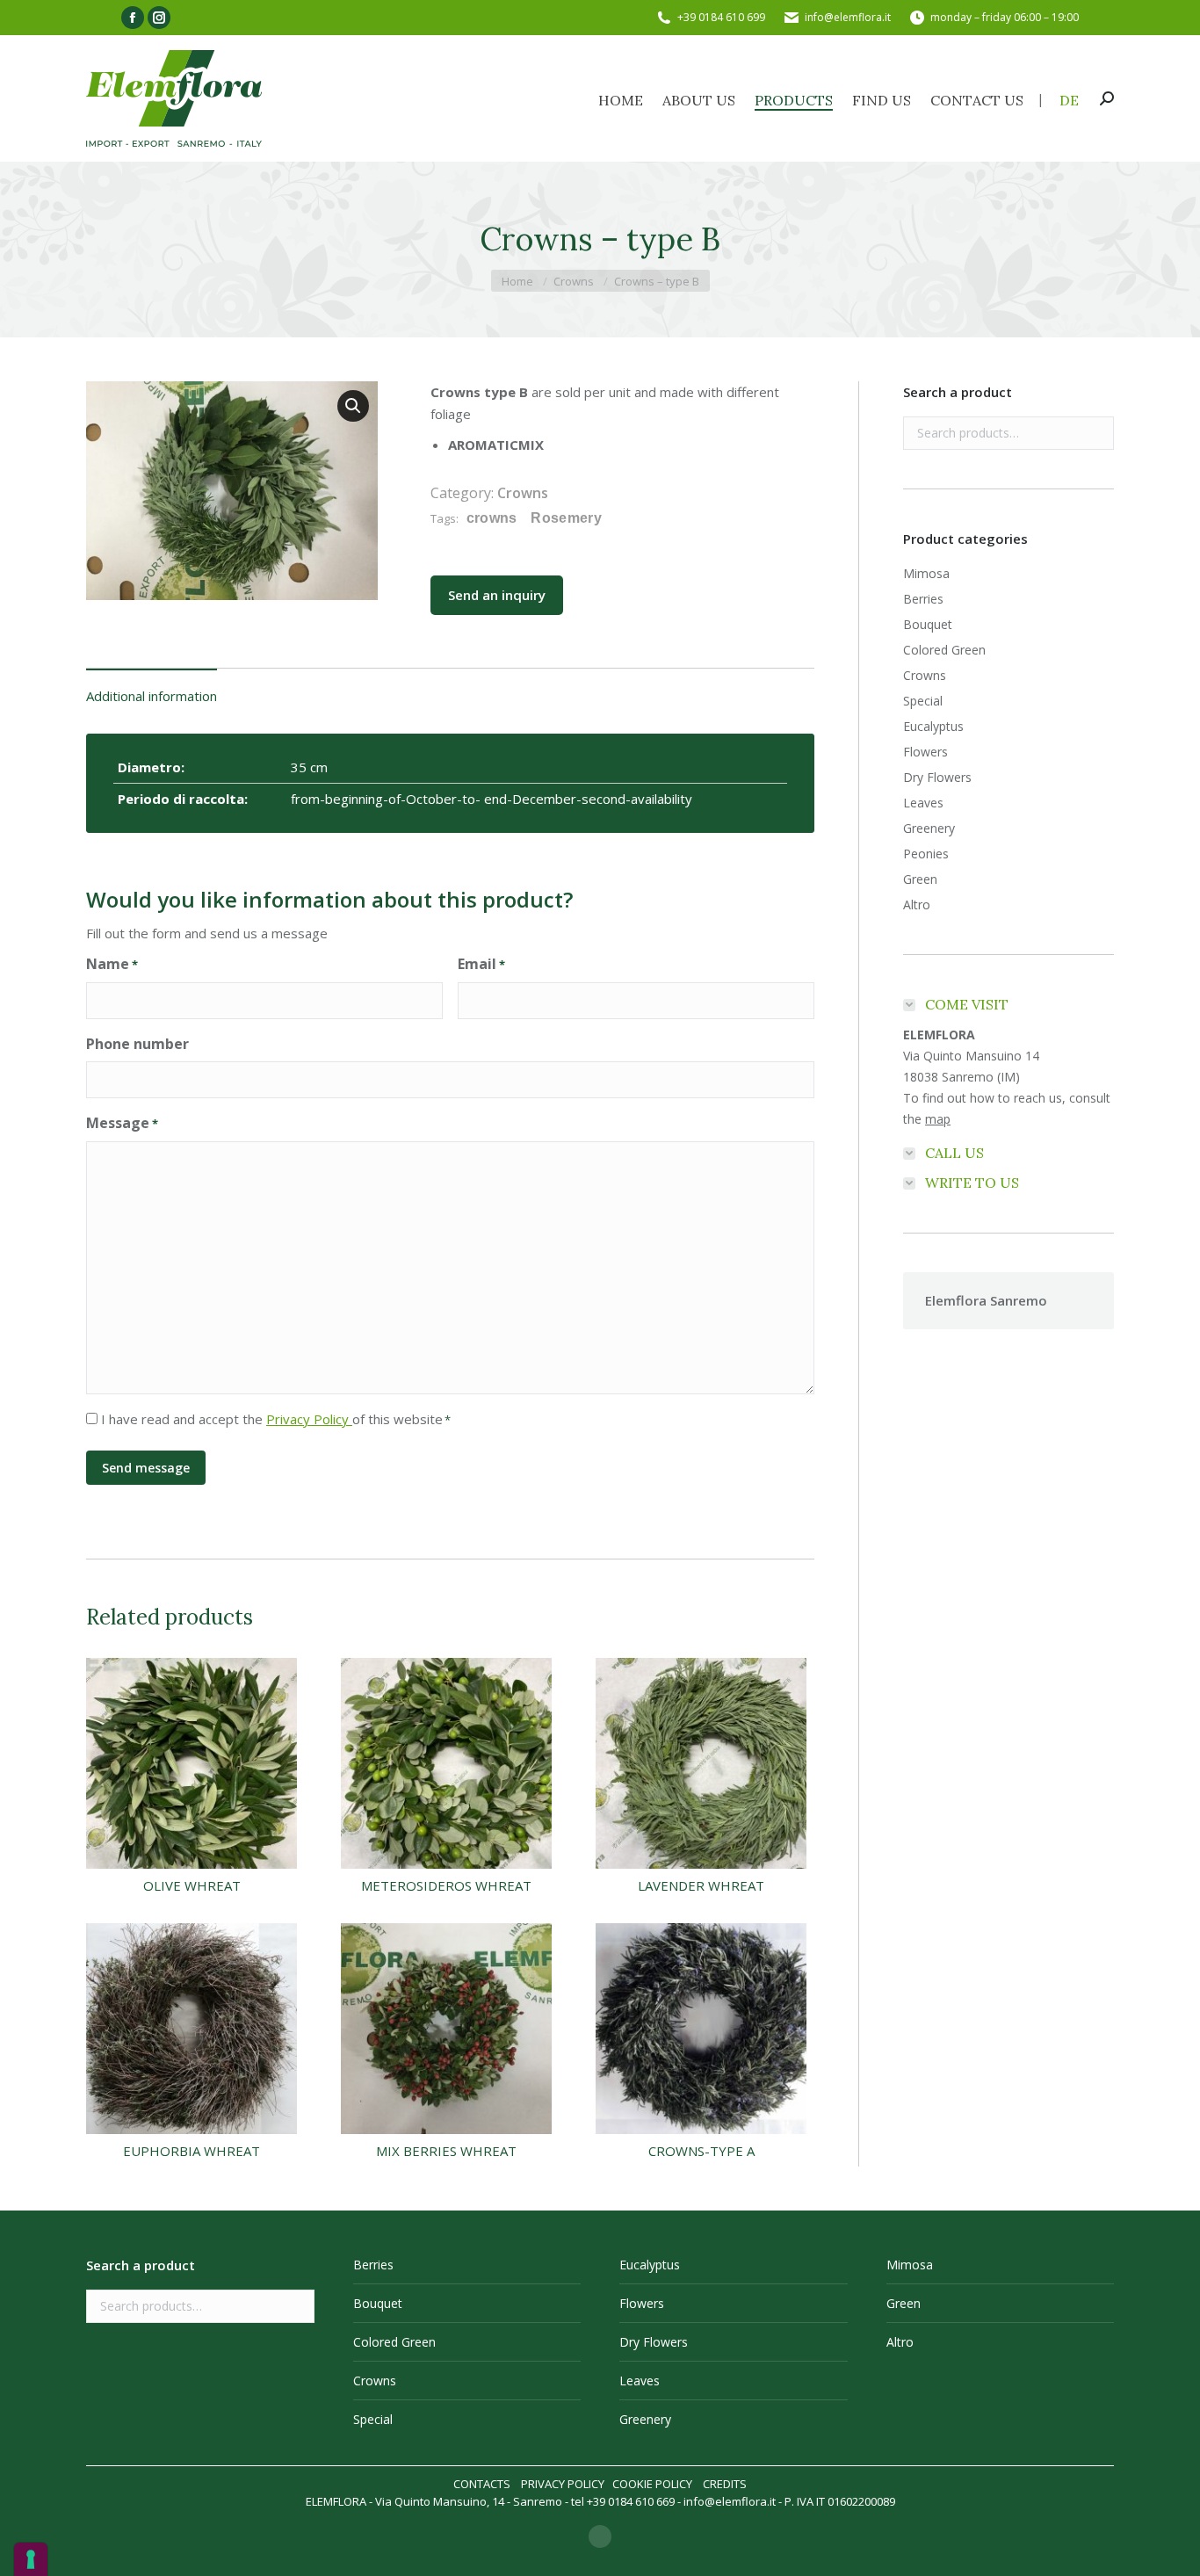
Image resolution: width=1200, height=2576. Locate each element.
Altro (917, 904)
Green (920, 879)
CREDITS (725, 2484)
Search (1095, 433)
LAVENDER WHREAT (701, 1885)
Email (481, 964)
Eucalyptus (933, 726)
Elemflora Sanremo (986, 1300)
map (938, 1119)
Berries (923, 599)
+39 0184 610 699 (721, 17)
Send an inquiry (497, 595)
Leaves (923, 803)
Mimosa (926, 573)
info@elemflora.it (848, 17)
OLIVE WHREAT (192, 1885)
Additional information (152, 696)
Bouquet (928, 624)
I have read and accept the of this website (276, 1419)
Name (112, 964)
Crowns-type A (701, 2151)
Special (923, 701)
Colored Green (944, 650)
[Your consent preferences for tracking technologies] (31, 2559)
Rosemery (566, 518)
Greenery (929, 828)
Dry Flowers (937, 777)
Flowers (925, 752)
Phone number (137, 1044)
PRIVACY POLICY (563, 2484)
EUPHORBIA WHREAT (192, 2151)
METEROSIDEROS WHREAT (446, 1885)
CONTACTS (482, 2484)
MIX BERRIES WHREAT (446, 2151)
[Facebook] (600, 2536)
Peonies (926, 854)
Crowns (523, 493)
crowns (492, 518)
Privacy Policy (309, 1419)
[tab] (152, 687)
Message (122, 1123)
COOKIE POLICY (652, 2484)
